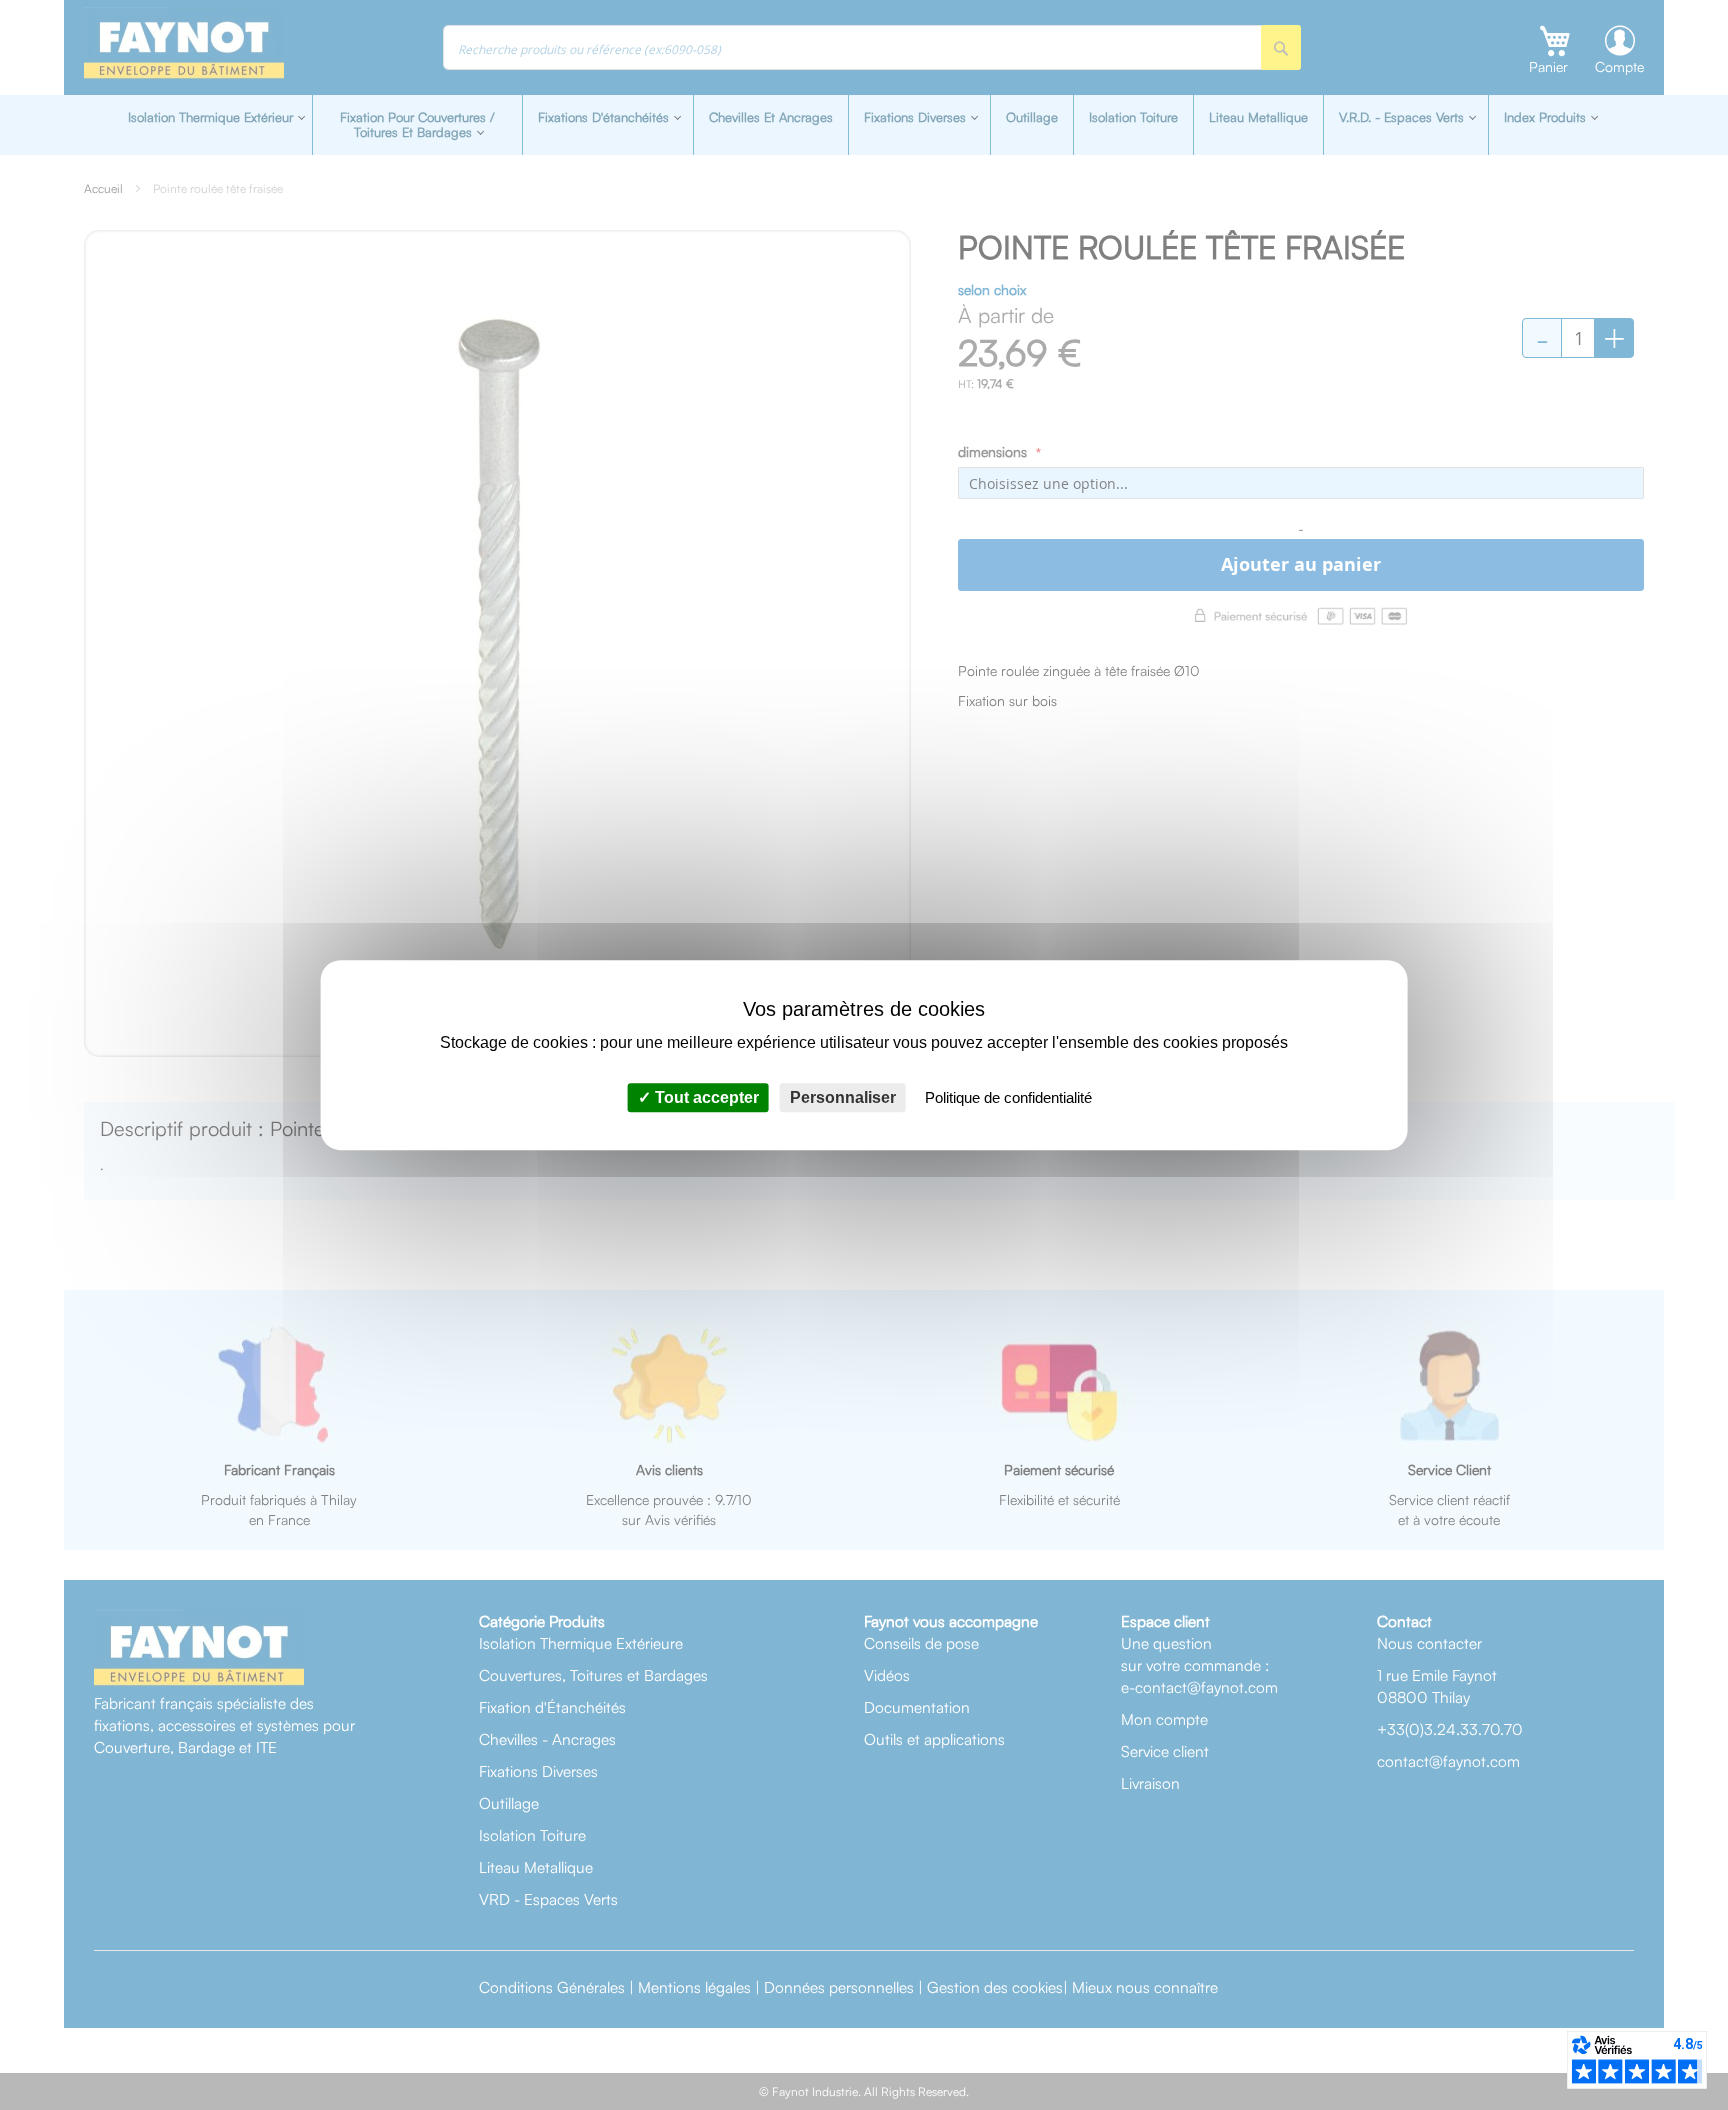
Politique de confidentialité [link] (1008, 1097)
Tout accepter (705, 1097)
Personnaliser (843, 1097)
